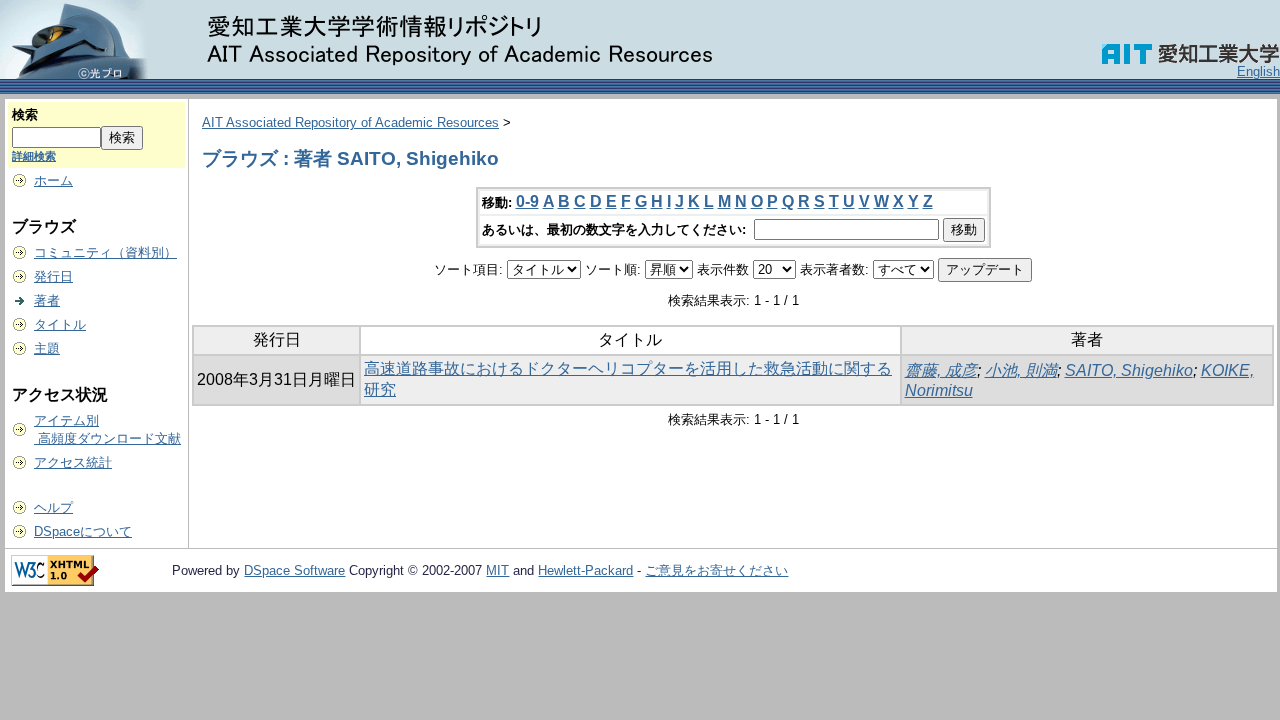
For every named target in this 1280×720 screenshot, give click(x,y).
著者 (47, 300)
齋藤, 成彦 (941, 370)
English (1258, 71)
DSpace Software (294, 570)
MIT (497, 570)
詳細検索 (34, 156)
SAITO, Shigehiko (1129, 370)
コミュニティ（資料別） (105, 252)
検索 (25, 114)
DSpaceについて (83, 531)
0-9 (527, 201)
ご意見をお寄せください (716, 570)
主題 (47, 348)
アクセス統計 (73, 462)
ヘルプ (53, 507)
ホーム (53, 180)
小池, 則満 (1021, 370)
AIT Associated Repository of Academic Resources (350, 122)
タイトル (60, 324)
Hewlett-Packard (585, 570)
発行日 (53, 276)
